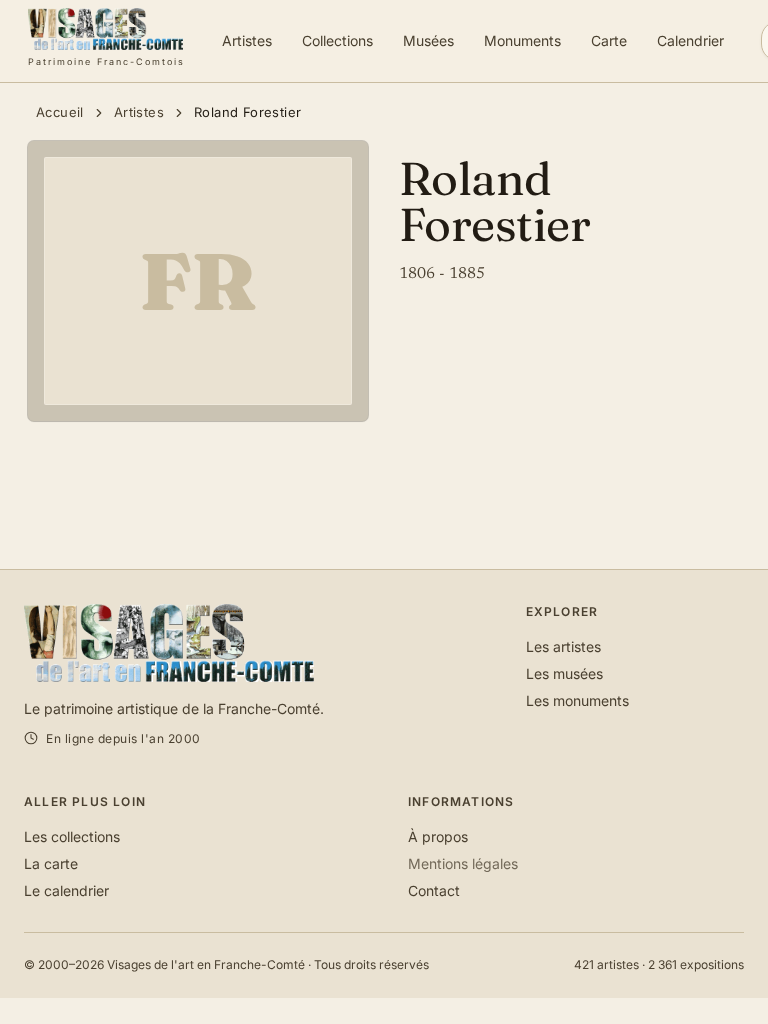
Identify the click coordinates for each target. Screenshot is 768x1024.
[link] (106, 41)
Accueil (60, 112)
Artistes (139, 112)
